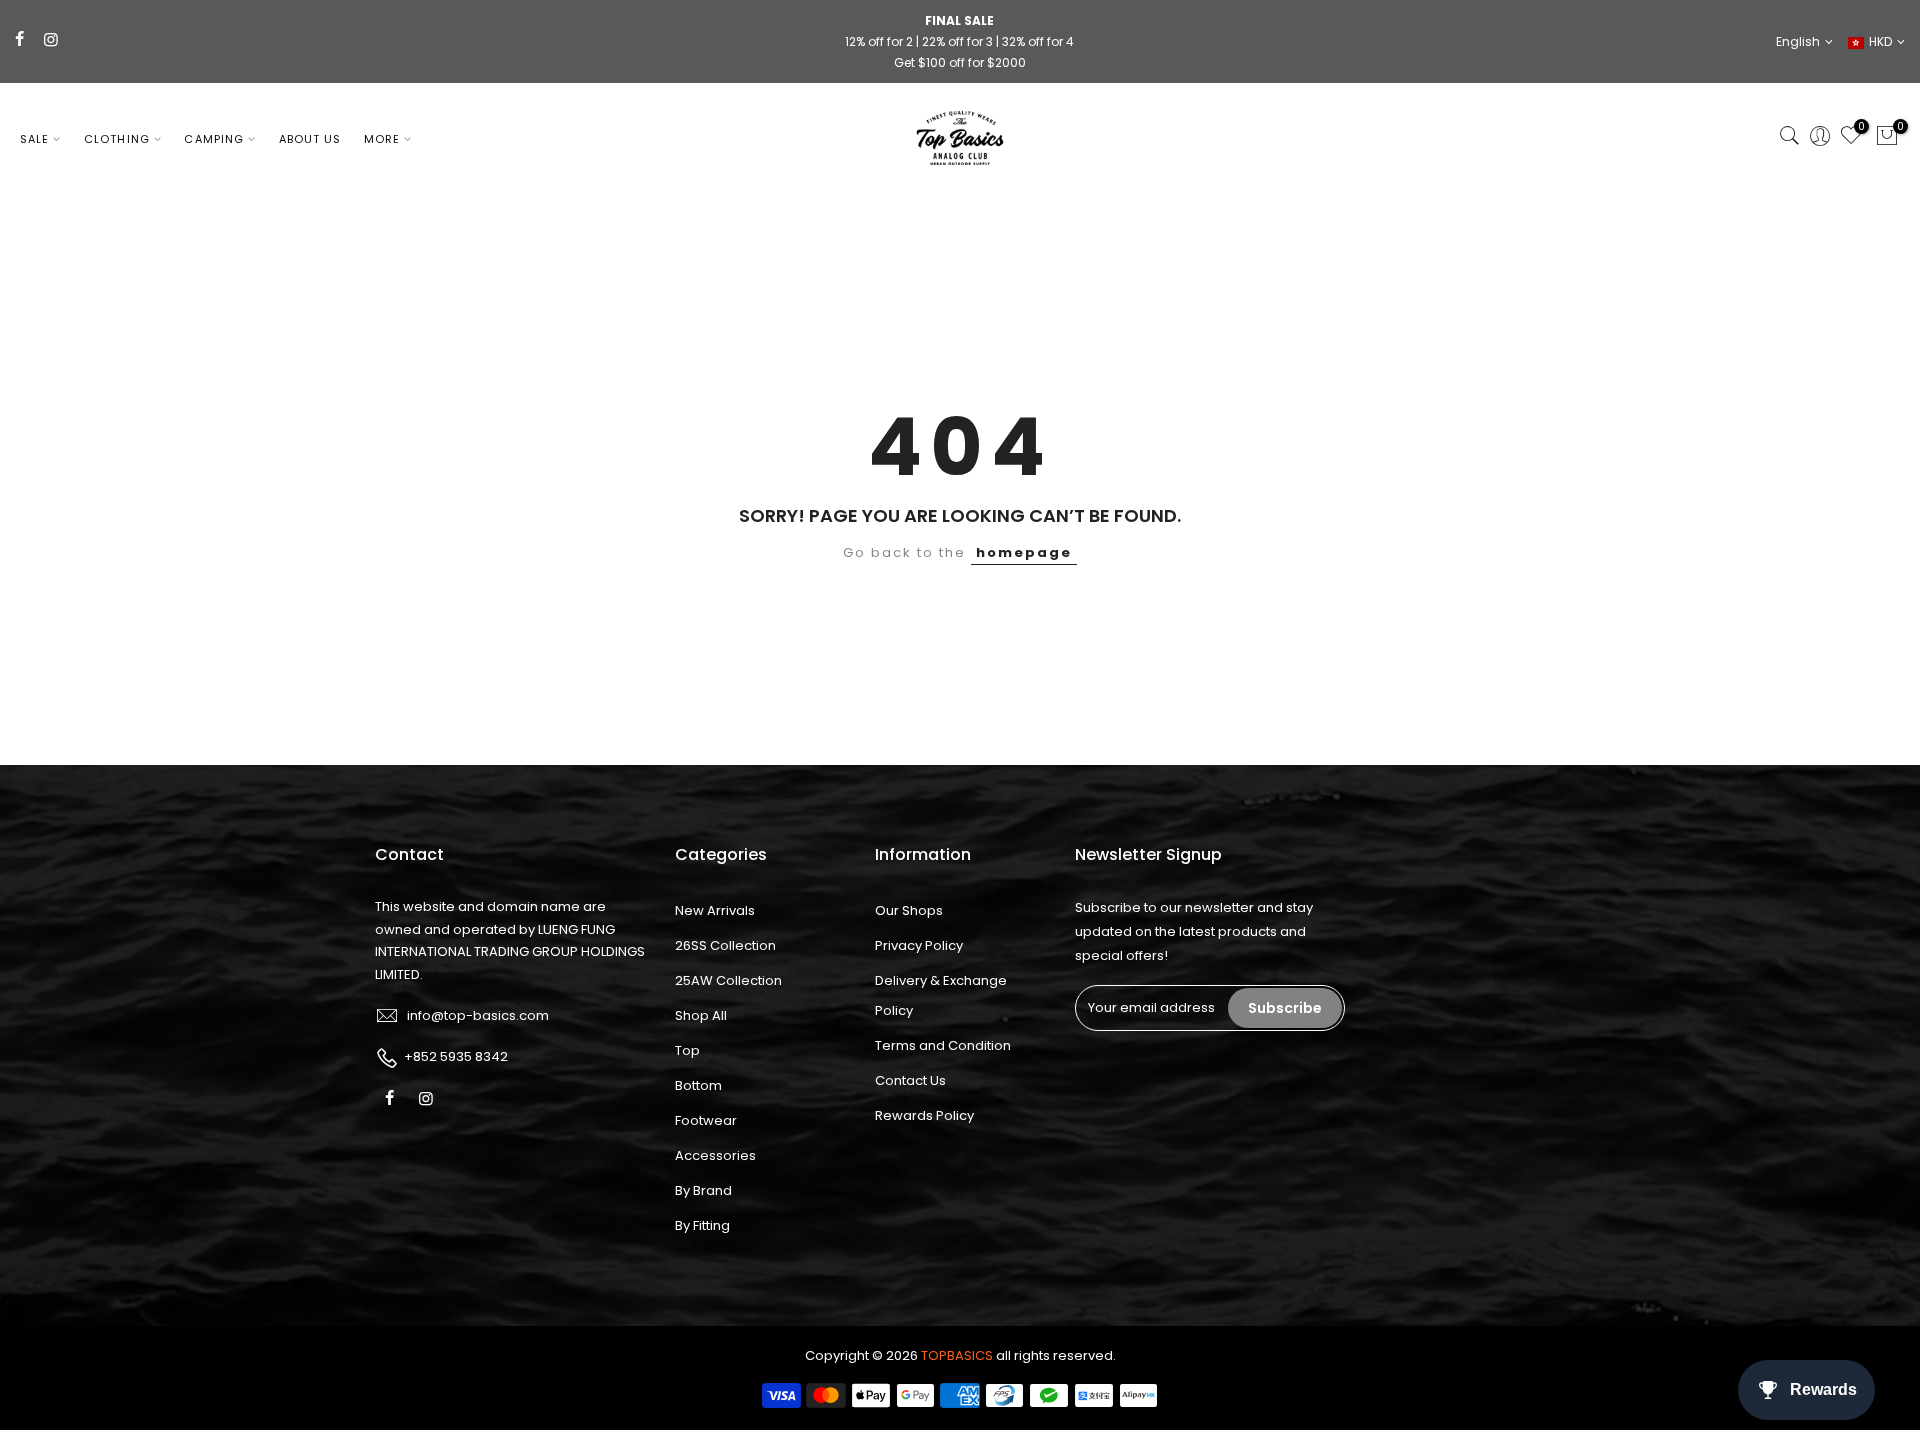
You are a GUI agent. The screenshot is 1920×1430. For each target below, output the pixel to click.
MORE (382, 139)
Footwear (706, 1120)
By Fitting (702, 1225)
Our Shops (909, 910)
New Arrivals (715, 910)
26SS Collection (725, 945)
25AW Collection (728, 980)
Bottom (698, 1085)
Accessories (715, 1155)
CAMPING (214, 139)
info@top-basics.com (478, 1015)
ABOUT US (310, 139)
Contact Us (910, 1080)
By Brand (703, 1190)
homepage (1024, 552)
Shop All (701, 1015)
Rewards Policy (924, 1115)
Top (687, 1050)
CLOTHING (117, 139)
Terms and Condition (943, 1045)
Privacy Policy (919, 945)
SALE (34, 139)
